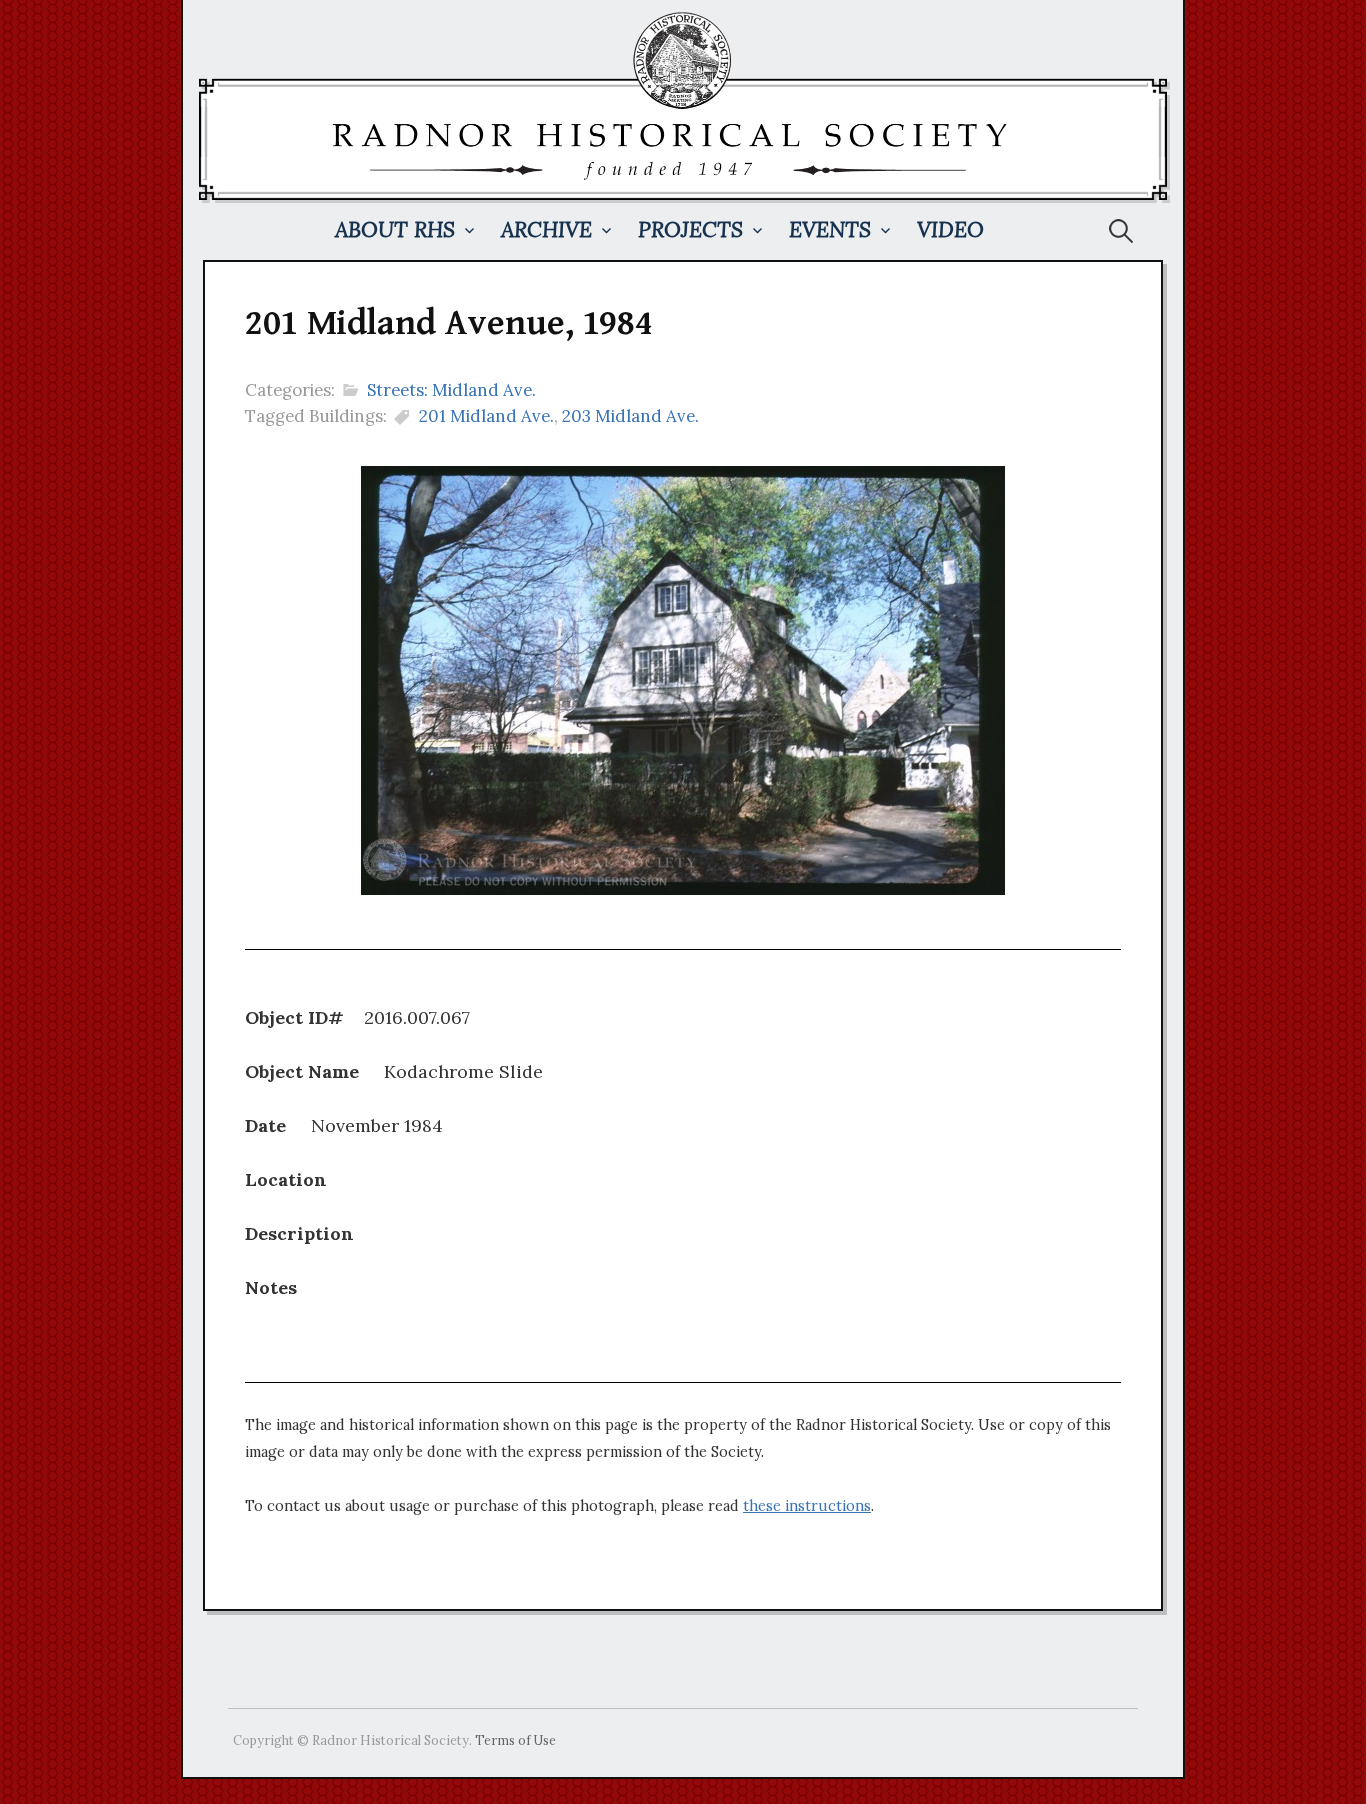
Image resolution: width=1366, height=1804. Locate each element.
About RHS (395, 229)
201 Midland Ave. (486, 416)
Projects (690, 229)
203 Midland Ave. (630, 416)
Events (830, 229)
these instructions (807, 1506)
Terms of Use (515, 1740)
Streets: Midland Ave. (451, 390)
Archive (546, 229)
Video (950, 229)
